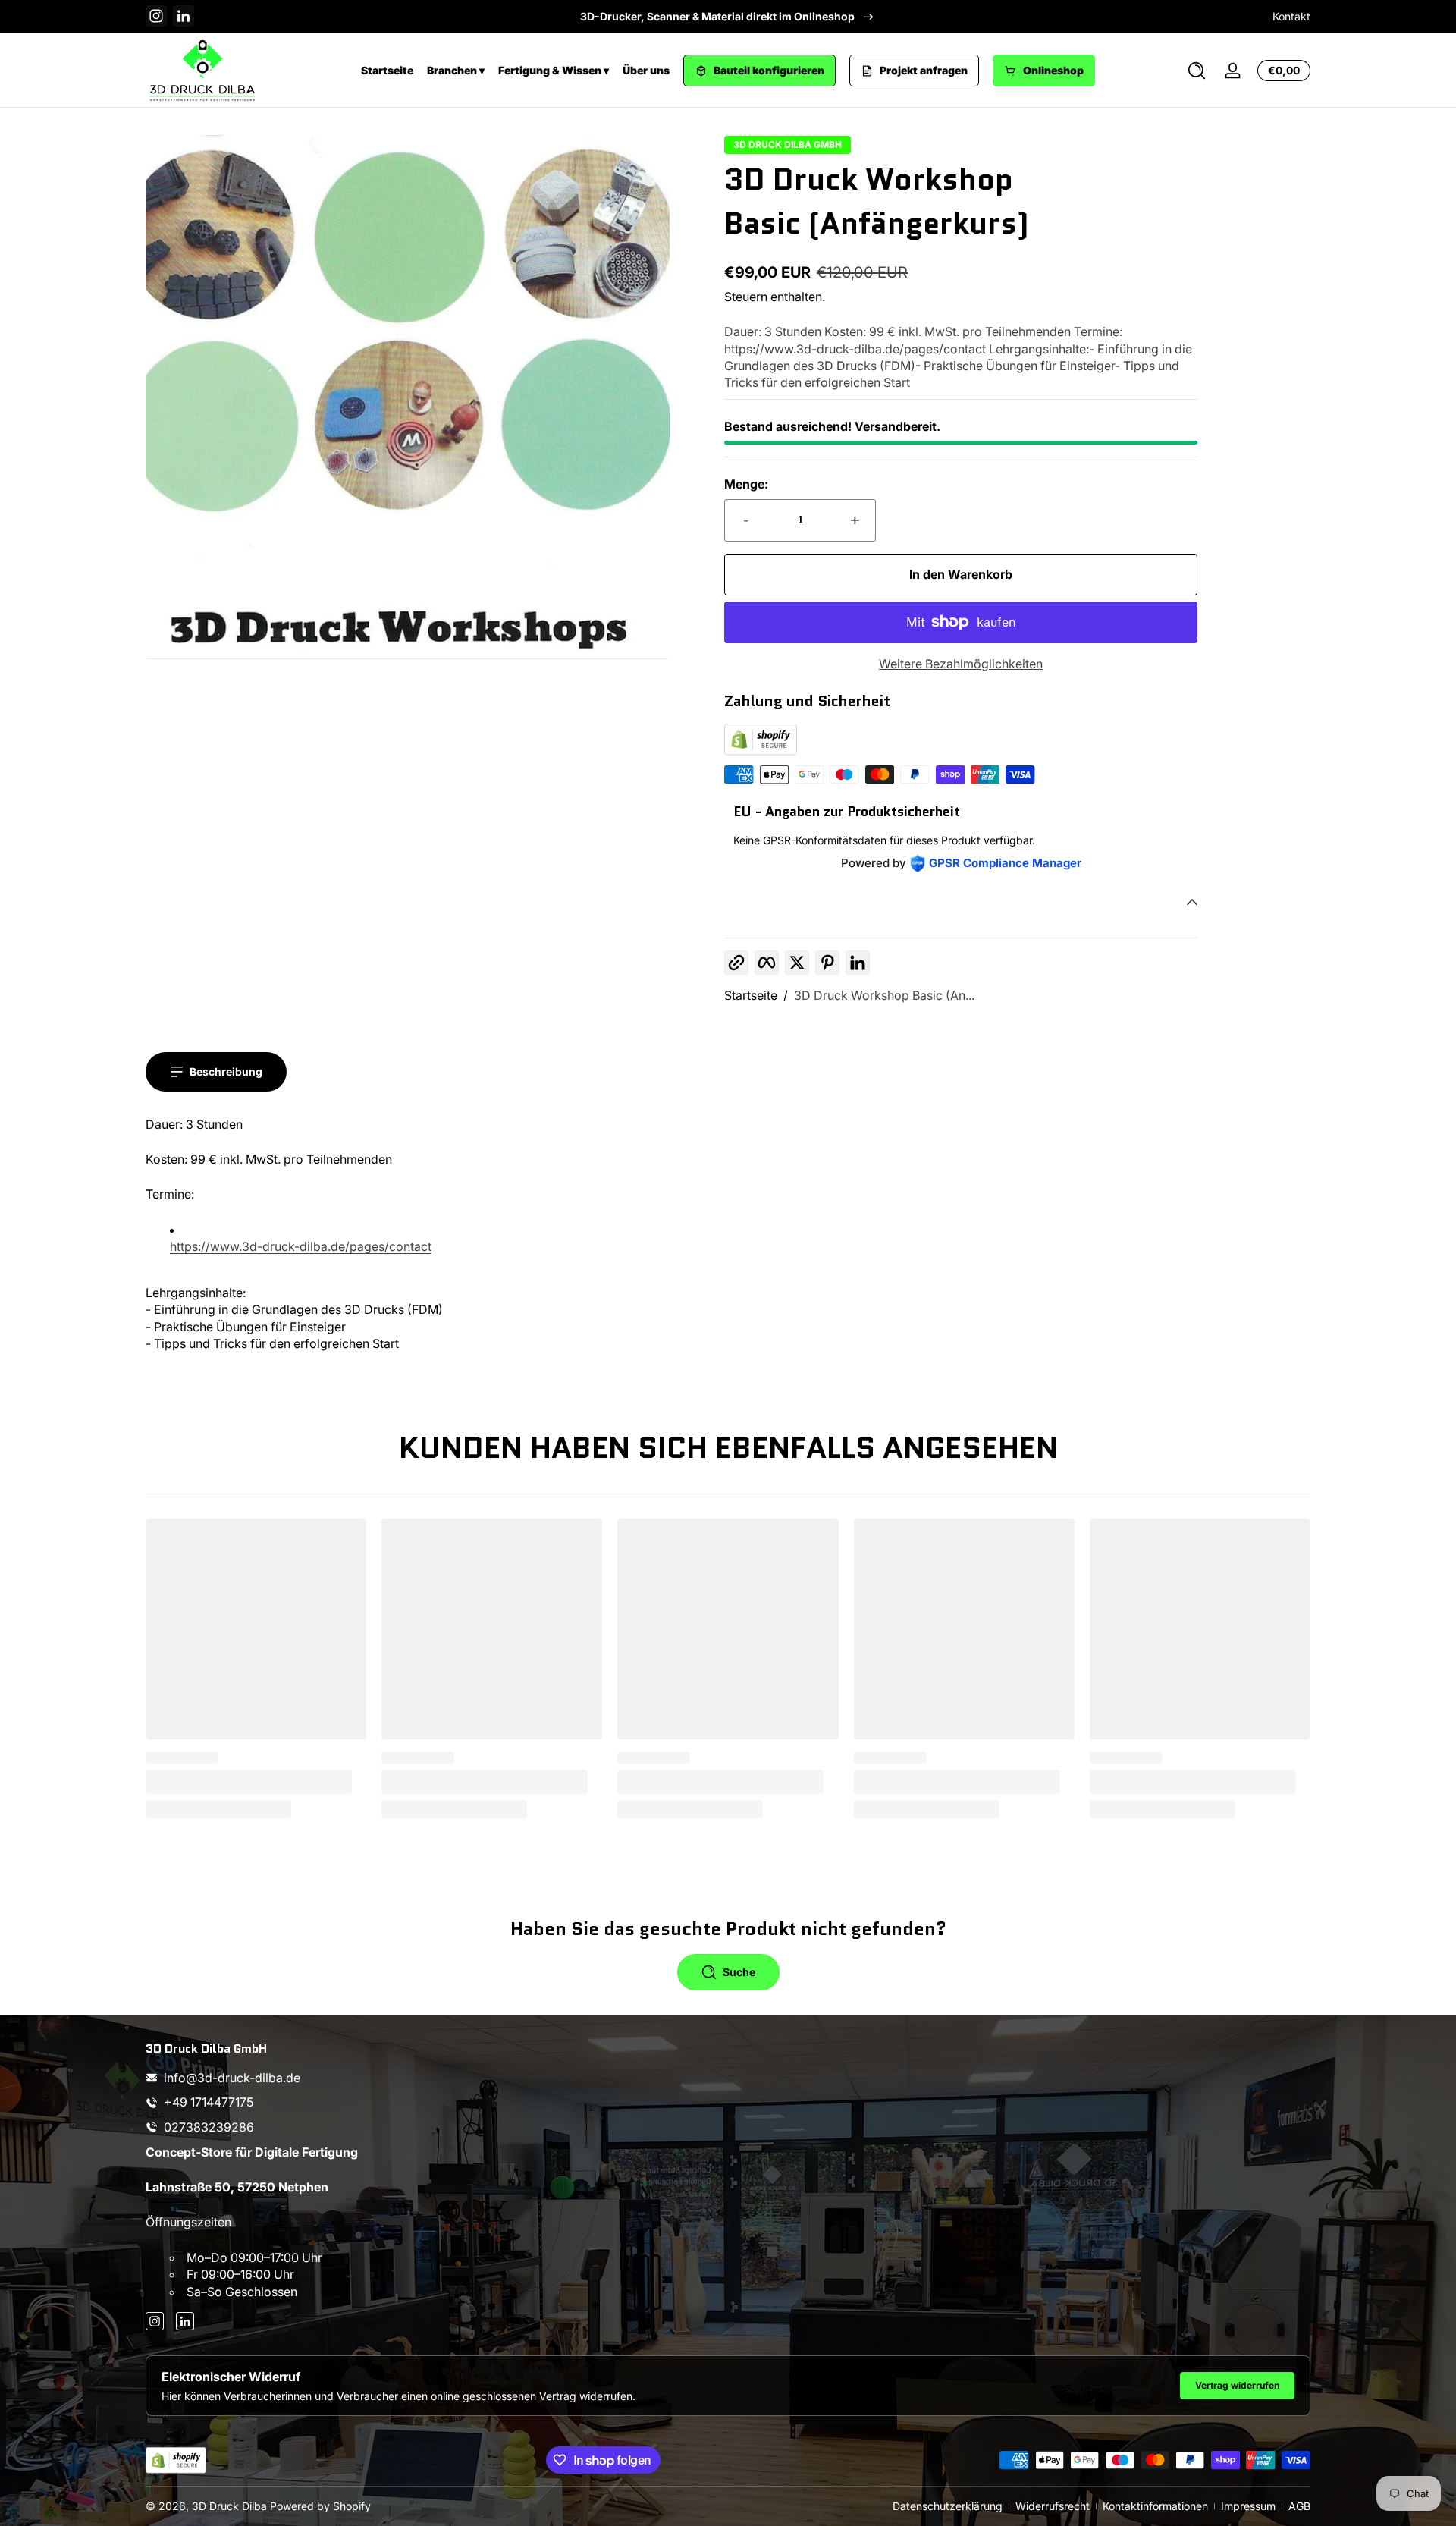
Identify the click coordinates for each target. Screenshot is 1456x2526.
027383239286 (209, 2127)
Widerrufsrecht (1053, 2506)
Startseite (387, 70)
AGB (1299, 2506)
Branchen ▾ (456, 70)
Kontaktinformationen (1155, 2506)
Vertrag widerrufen (1237, 2385)
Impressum (1248, 2506)
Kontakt (1291, 16)
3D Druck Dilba (229, 2506)
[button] (1197, 71)
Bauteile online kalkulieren (717, 16)
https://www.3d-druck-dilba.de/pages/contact (301, 1246)
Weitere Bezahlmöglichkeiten (961, 664)
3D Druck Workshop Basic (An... (884, 995)
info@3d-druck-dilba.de (232, 2078)
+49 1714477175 (209, 2103)
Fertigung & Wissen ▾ (554, 70)
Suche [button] (739, 1972)
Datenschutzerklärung (948, 2506)
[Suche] (1197, 71)
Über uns (646, 70)
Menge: (746, 484)
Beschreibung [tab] (226, 1071)
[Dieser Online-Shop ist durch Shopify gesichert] (761, 751)
